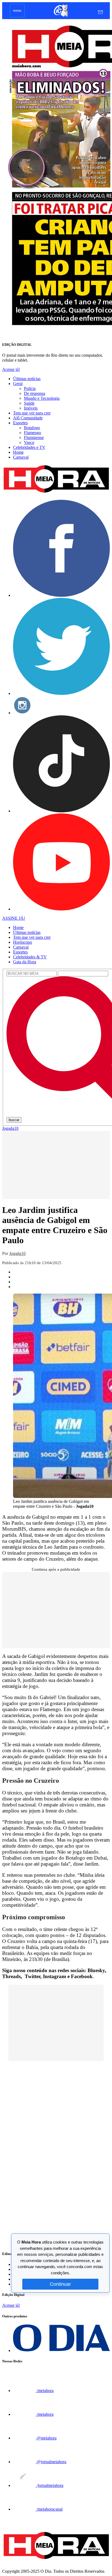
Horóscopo (23, 942)
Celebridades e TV (29, 447)
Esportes (20, 423)
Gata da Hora (25, 962)
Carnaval (21, 457)
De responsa (35, 393)
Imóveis (31, 408)
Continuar (60, 2284)
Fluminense (34, 438)
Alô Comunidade (28, 418)
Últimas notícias (27, 379)
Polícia (30, 388)
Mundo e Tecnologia (42, 398)
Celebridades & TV (30, 957)
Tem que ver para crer (32, 413)
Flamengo (32, 433)
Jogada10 (10, 1128)
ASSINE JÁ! (14, 918)
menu (17, 10)
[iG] (60, 16)
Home (18, 452)
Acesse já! (11, 369)
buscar (14, 1120)
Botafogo (32, 428)
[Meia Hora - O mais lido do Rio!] (56, 493)
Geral (18, 384)
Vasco (29, 442)
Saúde (29, 403)
